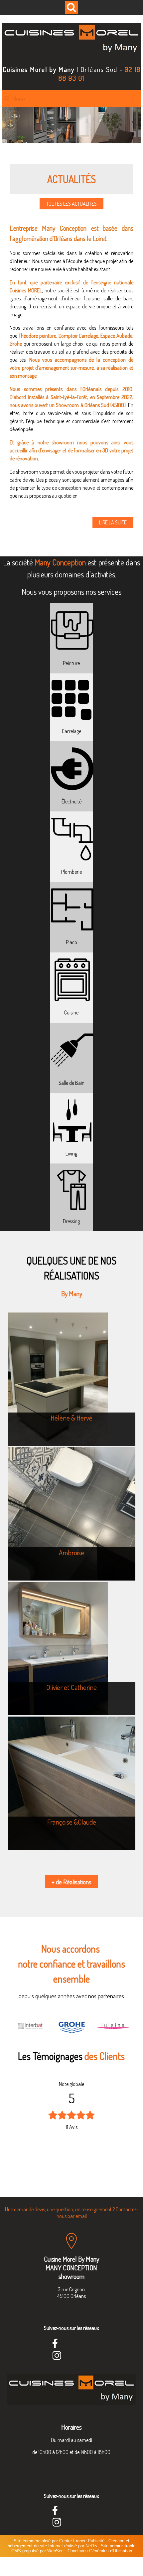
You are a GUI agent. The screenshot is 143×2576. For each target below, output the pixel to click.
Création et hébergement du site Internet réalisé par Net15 (69, 2543)
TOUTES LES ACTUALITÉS (71, 204)
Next (107, 2128)
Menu (18, 99)
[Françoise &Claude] (72, 1783)
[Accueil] (71, 40)
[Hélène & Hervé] (72, 1379)
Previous (36, 2128)
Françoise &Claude (72, 1822)
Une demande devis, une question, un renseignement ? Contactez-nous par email (71, 2213)
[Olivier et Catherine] (72, 1649)
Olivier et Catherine (71, 1687)
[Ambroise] (72, 1514)
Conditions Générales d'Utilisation (100, 2551)
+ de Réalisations (71, 1882)
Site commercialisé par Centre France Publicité (59, 2541)
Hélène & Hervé (71, 1418)
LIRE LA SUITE (113, 522)
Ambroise (71, 1552)
